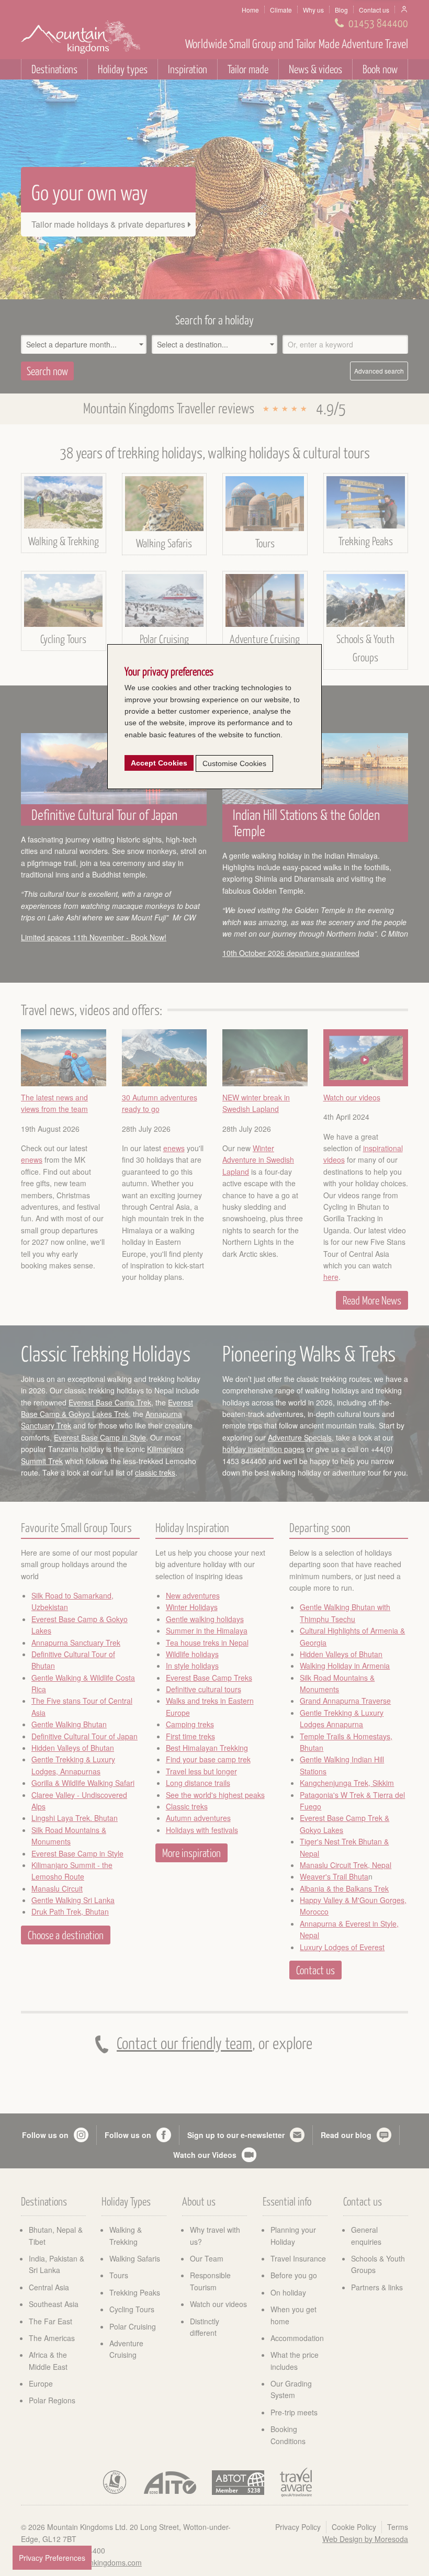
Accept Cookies (159, 763)
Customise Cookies (234, 763)
